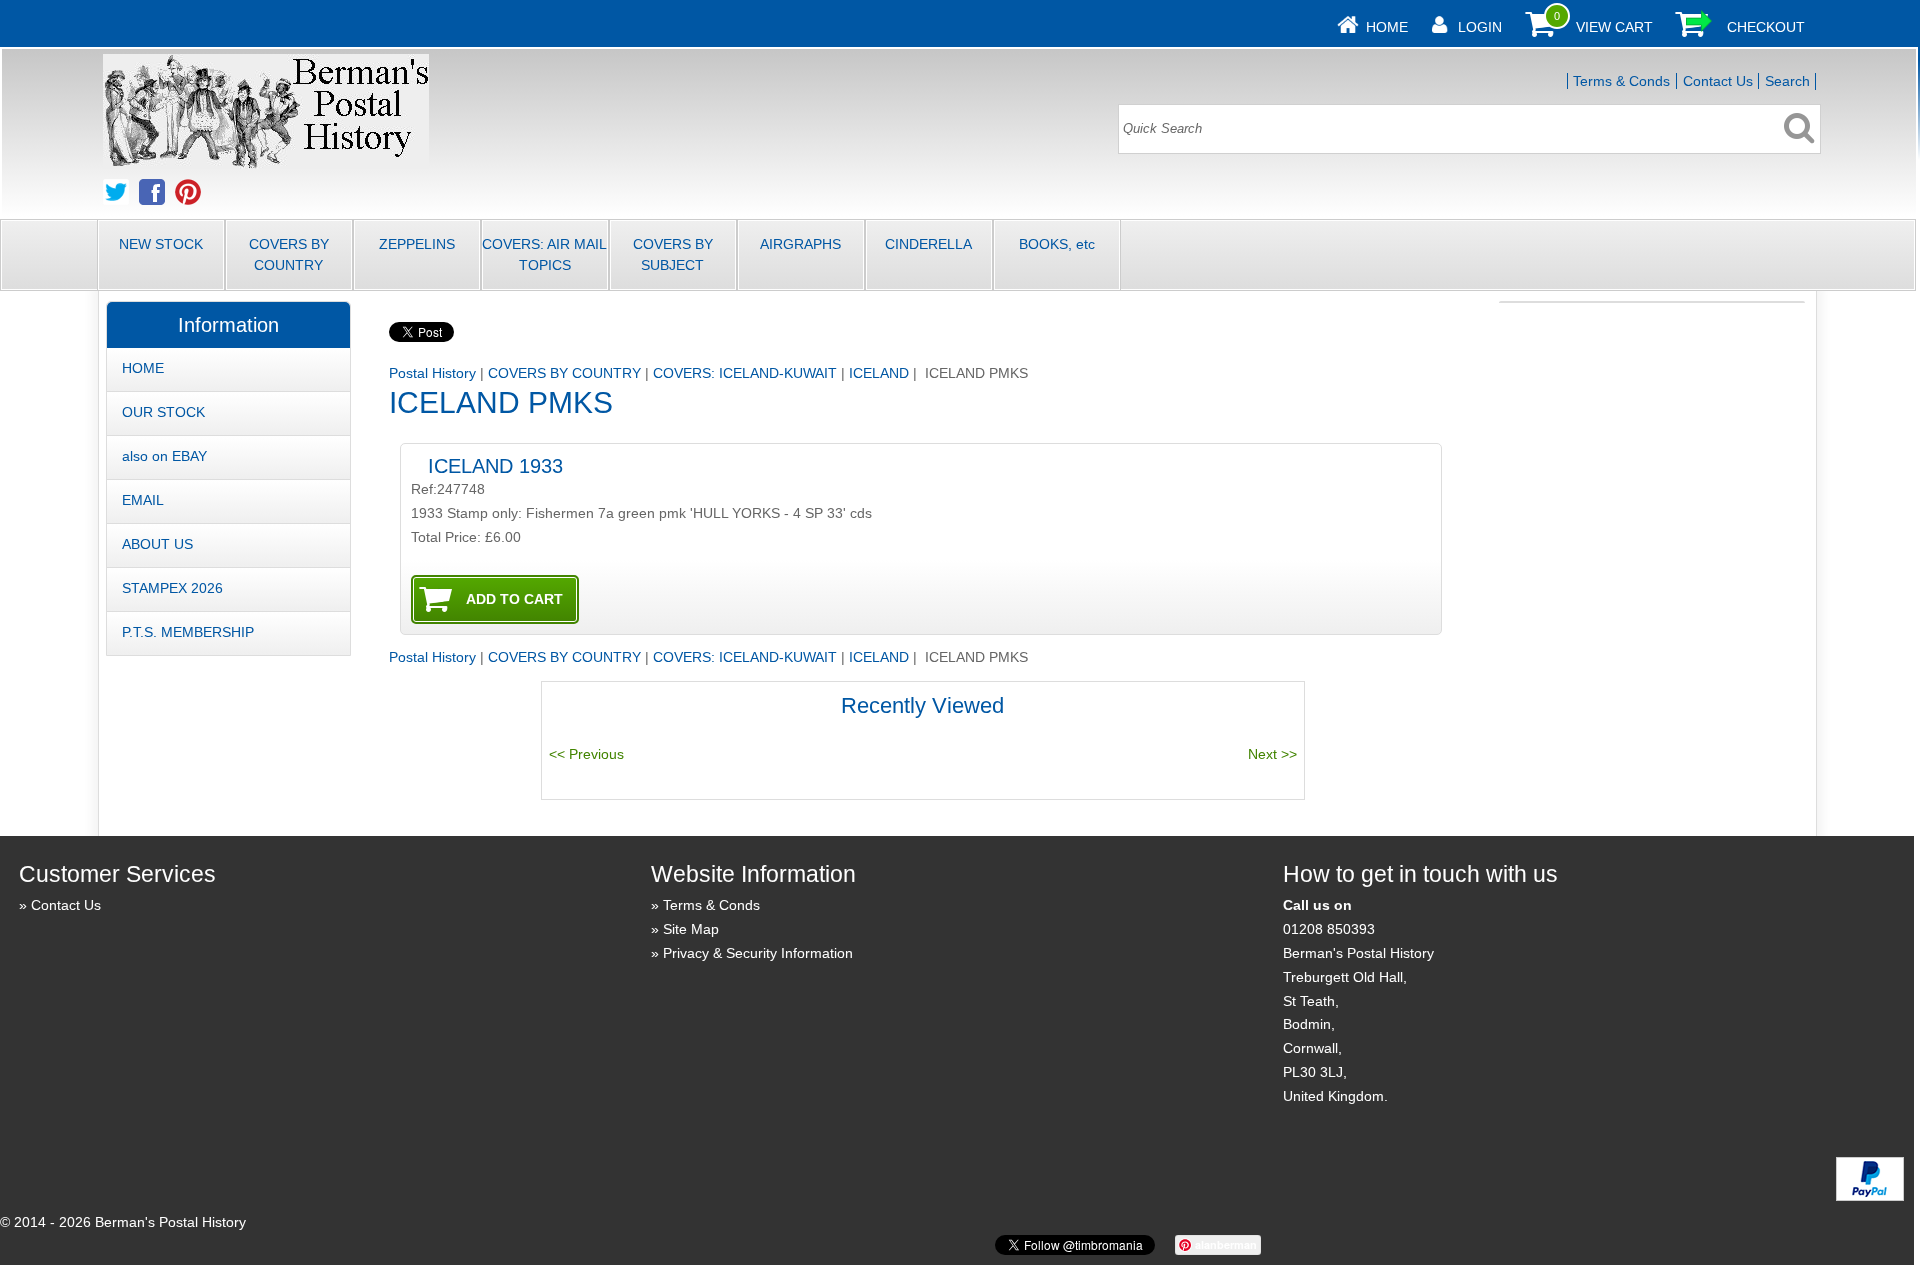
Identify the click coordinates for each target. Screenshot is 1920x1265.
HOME (143, 368)
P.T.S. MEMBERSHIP (188, 632)
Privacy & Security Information (758, 953)
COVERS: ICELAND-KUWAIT (745, 373)
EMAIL (143, 500)
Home (1387, 27)
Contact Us (1718, 81)
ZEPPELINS (417, 244)
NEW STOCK (161, 244)
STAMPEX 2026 (172, 588)
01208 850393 (1329, 929)
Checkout (1766, 27)
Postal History (432, 373)
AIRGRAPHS (800, 244)
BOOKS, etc (1057, 244)
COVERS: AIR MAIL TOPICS (544, 254)
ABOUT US (157, 544)
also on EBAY (164, 456)
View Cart (1614, 27)
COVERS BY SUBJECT (673, 254)
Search (1787, 81)
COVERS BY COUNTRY (289, 254)
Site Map (691, 929)
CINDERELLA (928, 244)
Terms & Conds (1621, 81)
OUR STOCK (163, 412)
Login (1480, 27)
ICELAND (879, 373)
